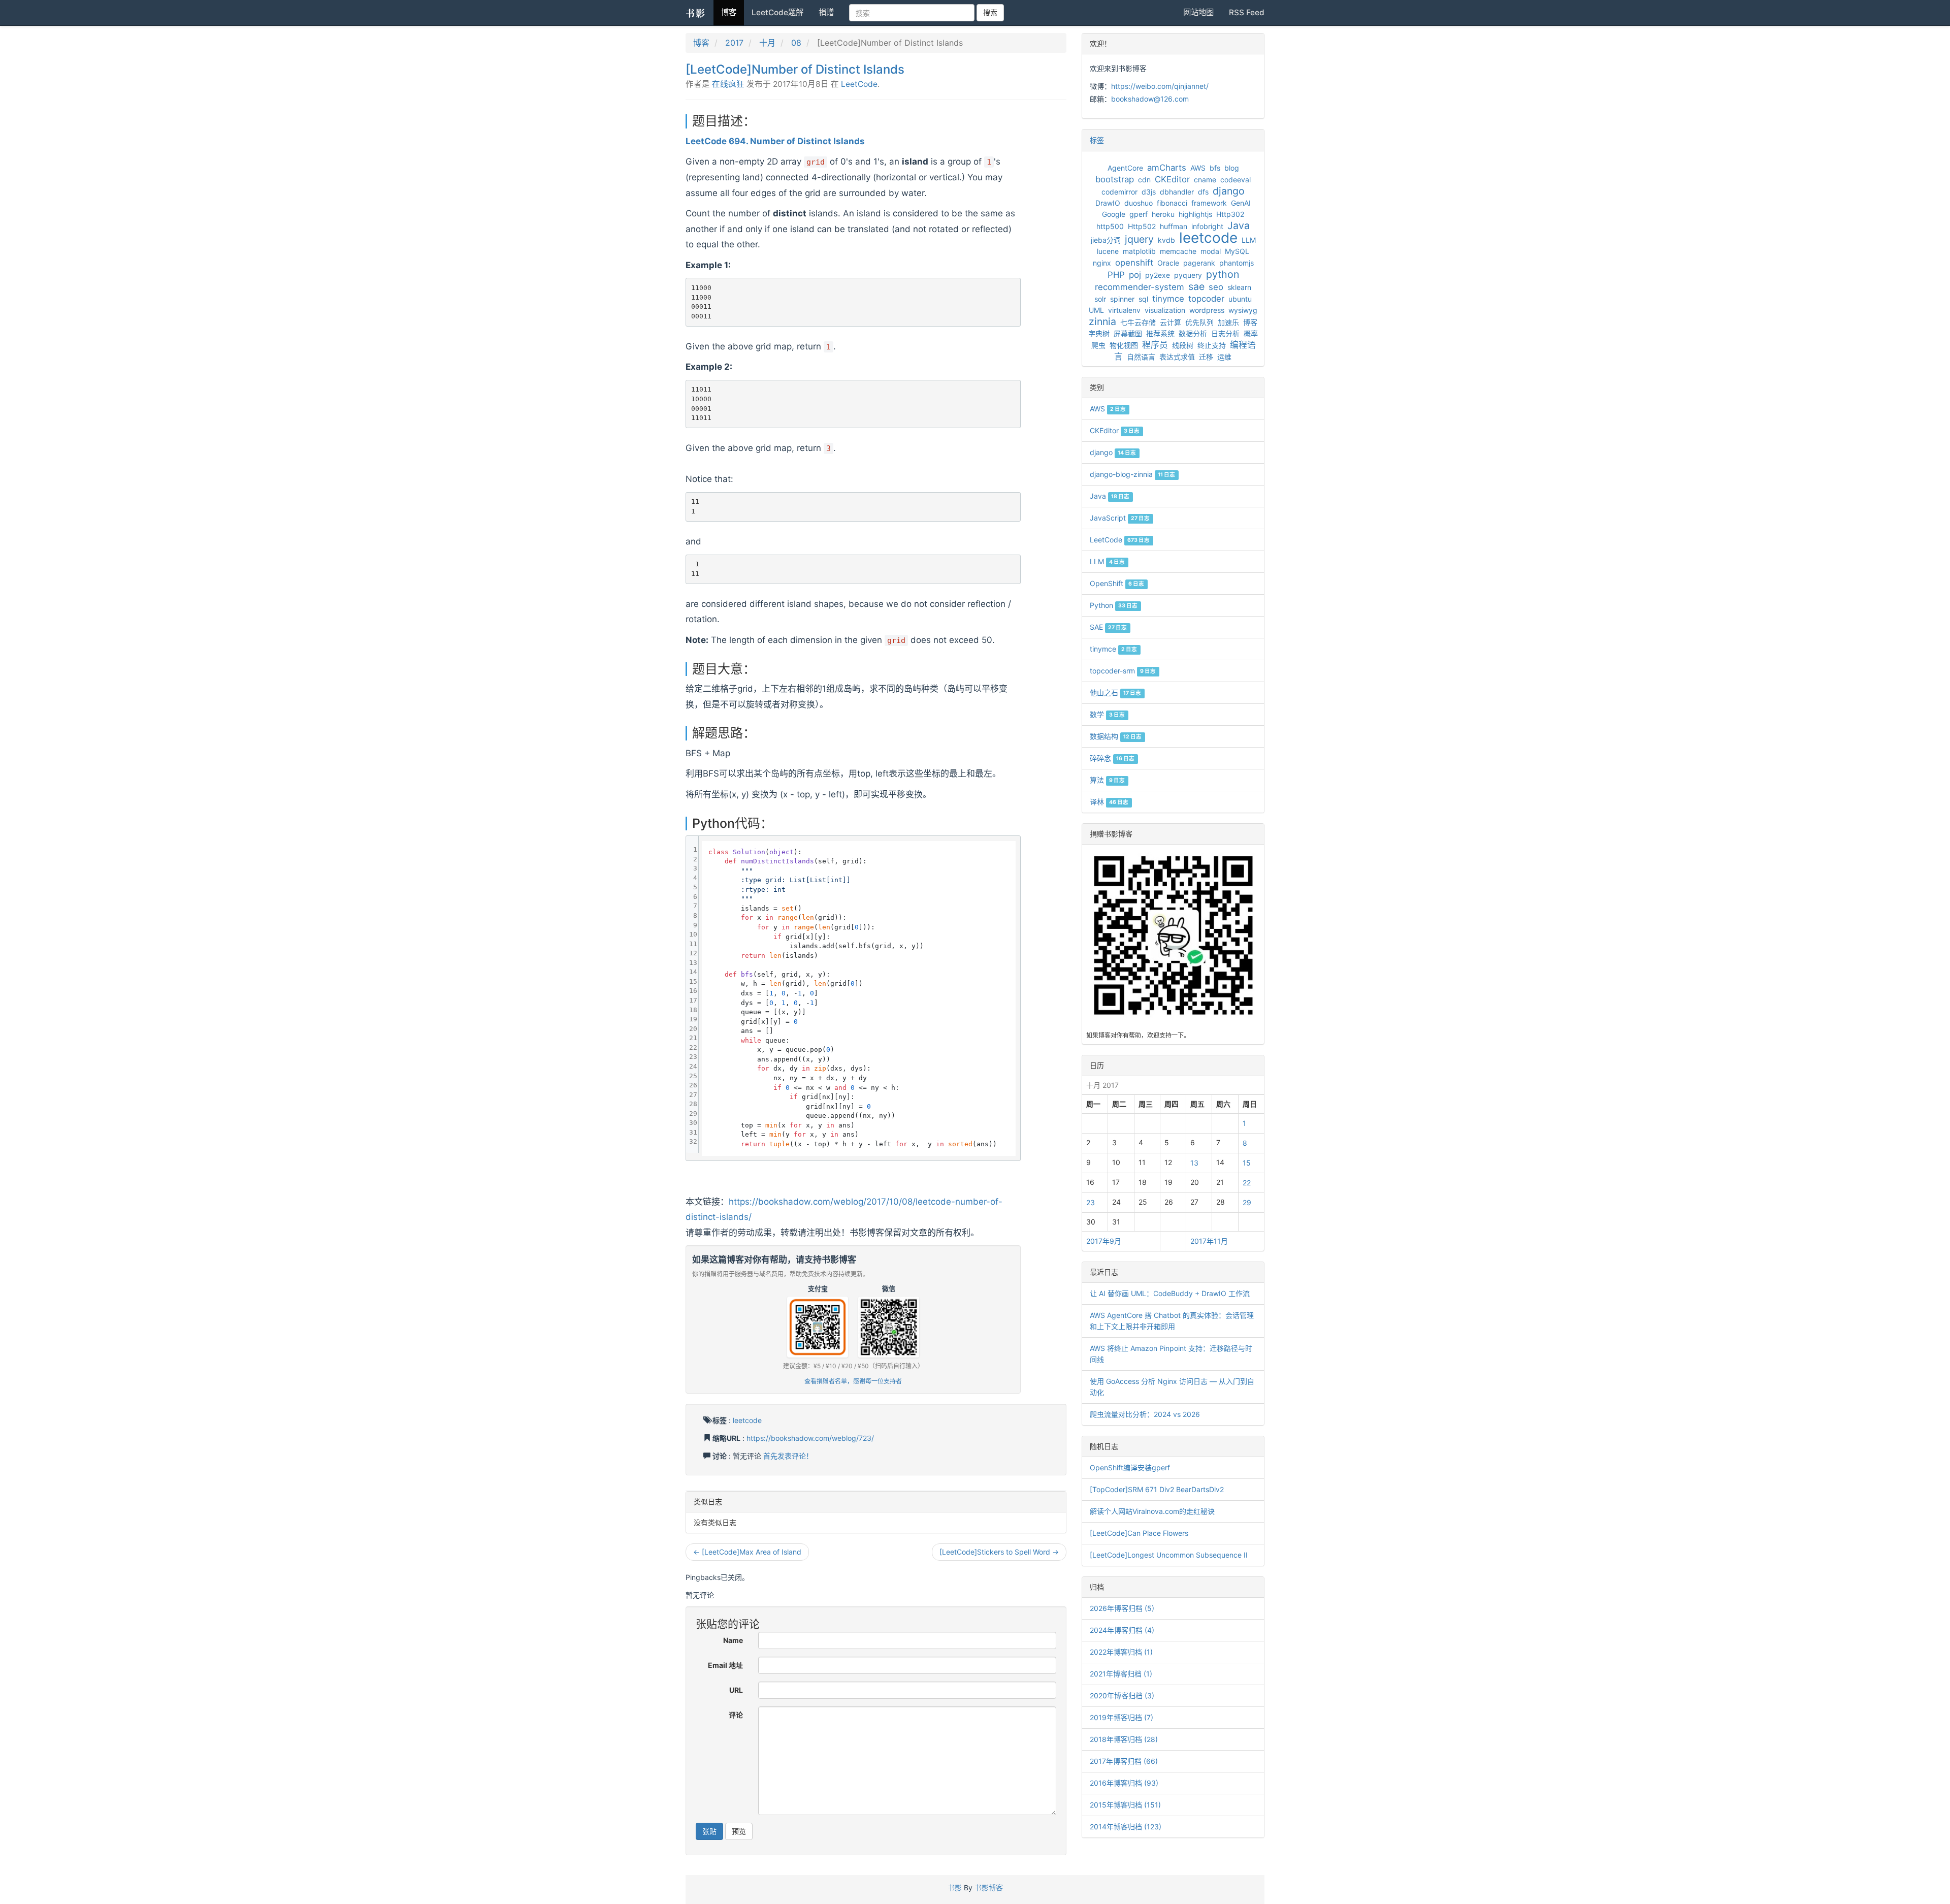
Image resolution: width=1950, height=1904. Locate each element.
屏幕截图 (1128, 333)
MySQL (1237, 251)
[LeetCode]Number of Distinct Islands (795, 69)
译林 (1109, 802)
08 (796, 43)
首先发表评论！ (788, 1456)
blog (1232, 168)
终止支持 (1212, 345)
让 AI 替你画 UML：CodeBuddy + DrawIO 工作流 (1170, 1293)
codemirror (1119, 192)
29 (1247, 1202)
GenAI (1241, 203)
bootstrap (1115, 179)
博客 (729, 12)
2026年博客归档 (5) (1122, 1608)
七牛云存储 (1138, 322)
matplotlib (1139, 251)
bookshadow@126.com (1150, 99)
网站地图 (1198, 12)
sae (1196, 286)
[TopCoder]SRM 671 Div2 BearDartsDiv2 (1157, 1489)
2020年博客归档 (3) (1122, 1696)
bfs (1215, 168)
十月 (767, 43)
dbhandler (1177, 192)
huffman (1174, 226)
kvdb (1166, 240)
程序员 (1155, 345)
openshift (1134, 263)
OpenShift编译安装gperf (1130, 1467)
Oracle (1168, 263)
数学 (1107, 714)
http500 (1110, 226)
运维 (1224, 357)
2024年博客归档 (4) (1122, 1630)
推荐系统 (1160, 333)
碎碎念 (1112, 758)
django (1229, 191)
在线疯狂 (728, 84)
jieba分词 (1106, 240)
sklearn (1239, 287)
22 (1247, 1183)
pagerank (1199, 263)
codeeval (1236, 180)
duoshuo (1139, 203)
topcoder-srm (1123, 671)
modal (1211, 251)
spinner (1122, 299)
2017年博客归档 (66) (1124, 1761)
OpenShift (1117, 583)
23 (1091, 1202)
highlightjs (1195, 214)
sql (1143, 299)
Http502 (1142, 226)
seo (1216, 287)
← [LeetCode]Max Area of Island (747, 1552)
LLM (1249, 240)
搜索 (990, 12)
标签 (1097, 140)
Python (1114, 605)
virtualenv (1124, 310)
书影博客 (989, 1887)
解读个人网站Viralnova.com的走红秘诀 (1152, 1511)
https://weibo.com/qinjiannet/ (1160, 86)
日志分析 (1225, 333)
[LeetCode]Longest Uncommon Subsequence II (1169, 1555)
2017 (734, 43)
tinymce (1168, 299)
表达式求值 (1177, 357)
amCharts (1167, 168)
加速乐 (1228, 322)
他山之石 (1115, 692)
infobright (1207, 226)
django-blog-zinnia (1132, 474)
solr (1100, 299)
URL (736, 1690)
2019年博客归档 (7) (1122, 1717)
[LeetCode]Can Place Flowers (1139, 1533)
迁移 (1206, 357)
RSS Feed (1247, 12)
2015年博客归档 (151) (1125, 1805)
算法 (1107, 780)
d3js (1149, 192)
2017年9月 (1104, 1241)
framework (1209, 203)
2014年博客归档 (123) (1126, 1827)
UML (1096, 310)
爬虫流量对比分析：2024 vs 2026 (1145, 1414)
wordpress (1207, 310)
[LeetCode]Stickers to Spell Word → (999, 1552)
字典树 (1099, 333)
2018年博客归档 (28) (1124, 1739)
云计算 (1171, 322)
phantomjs (1237, 263)
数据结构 (1116, 736)
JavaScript (1120, 518)
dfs (1203, 192)
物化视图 (1124, 345)
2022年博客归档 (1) (1121, 1652)
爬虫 (1098, 345)
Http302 (1230, 214)
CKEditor (1172, 179)
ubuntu (1240, 299)
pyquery (1188, 275)
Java (1239, 225)
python (1223, 274)
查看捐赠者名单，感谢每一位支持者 (853, 1381)
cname (1205, 180)
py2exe (1158, 275)
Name (733, 1640)
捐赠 (826, 12)
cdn (1144, 180)
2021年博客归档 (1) (1121, 1674)
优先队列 (1199, 322)
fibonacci (1172, 203)
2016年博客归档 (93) (1124, 1783)
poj (1135, 275)
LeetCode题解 (777, 12)
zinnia (1102, 321)
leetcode (747, 1420)
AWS (1198, 168)
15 (1247, 1163)
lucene (1108, 251)
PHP (1116, 275)
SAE (1108, 627)
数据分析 (1193, 333)
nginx (1102, 263)
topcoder (1206, 299)
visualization (1165, 310)
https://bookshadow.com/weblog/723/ (810, 1438)
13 (1194, 1163)
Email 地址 (725, 1665)
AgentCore (1125, 168)
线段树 (1183, 345)
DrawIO (1108, 203)
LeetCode (859, 84)
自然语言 (1141, 357)
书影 (696, 13)
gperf (1139, 214)
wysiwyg (1243, 310)
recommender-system (1140, 287)
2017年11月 (1209, 1241)
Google (1114, 214)
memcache (1178, 251)
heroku (1163, 214)
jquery (1139, 239)
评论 (736, 1715)
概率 (1251, 333)
